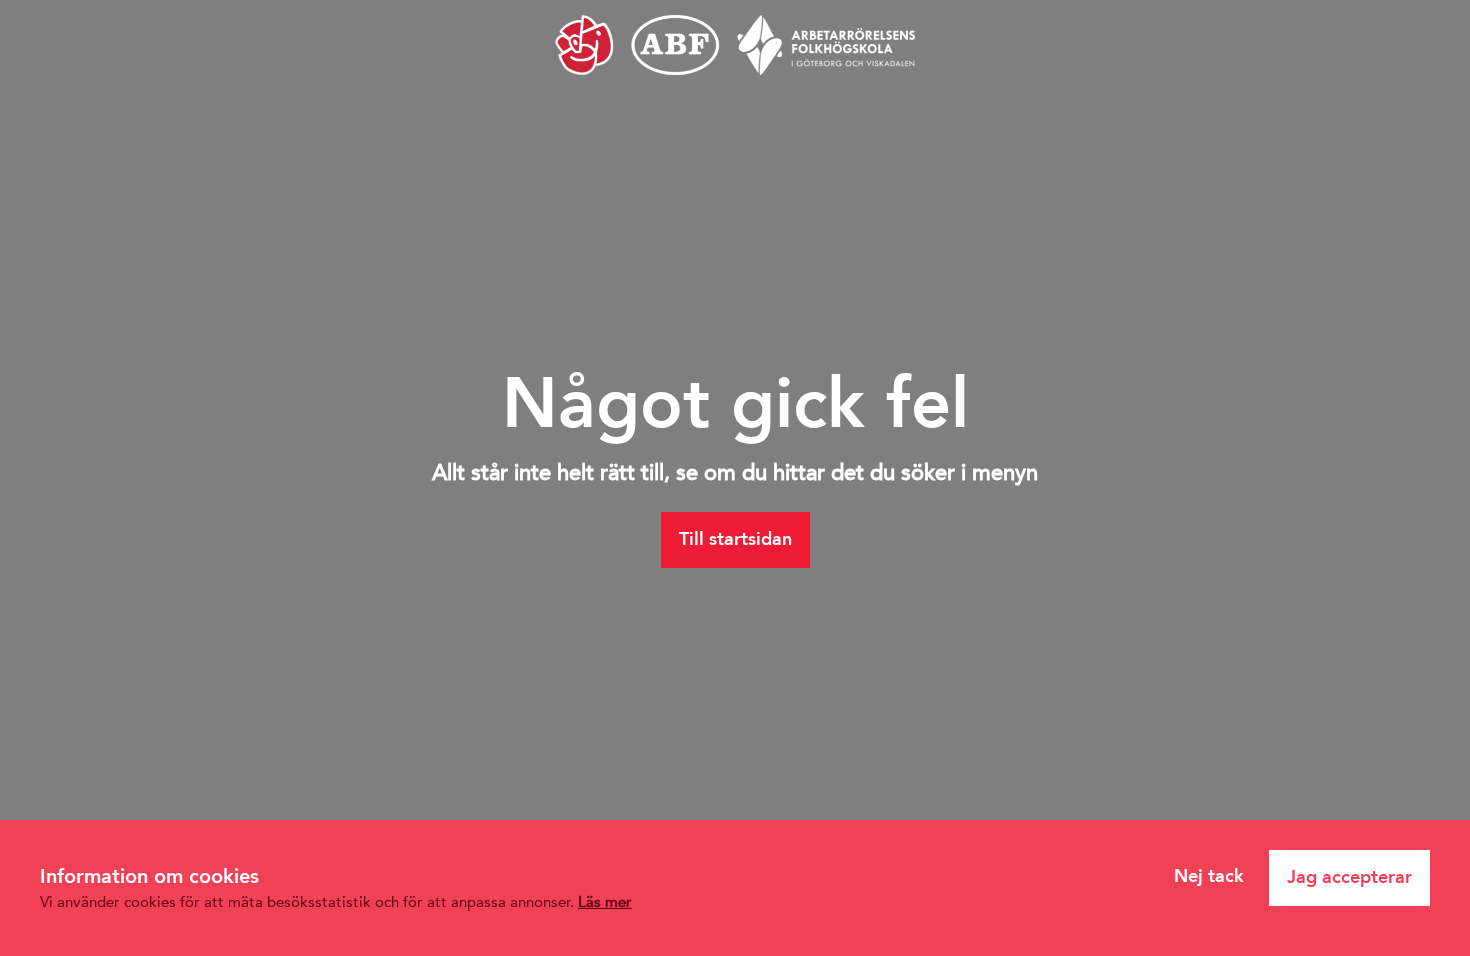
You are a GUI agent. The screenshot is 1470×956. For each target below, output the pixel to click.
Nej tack (1209, 876)
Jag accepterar (1349, 877)
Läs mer (605, 901)
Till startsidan (735, 539)
